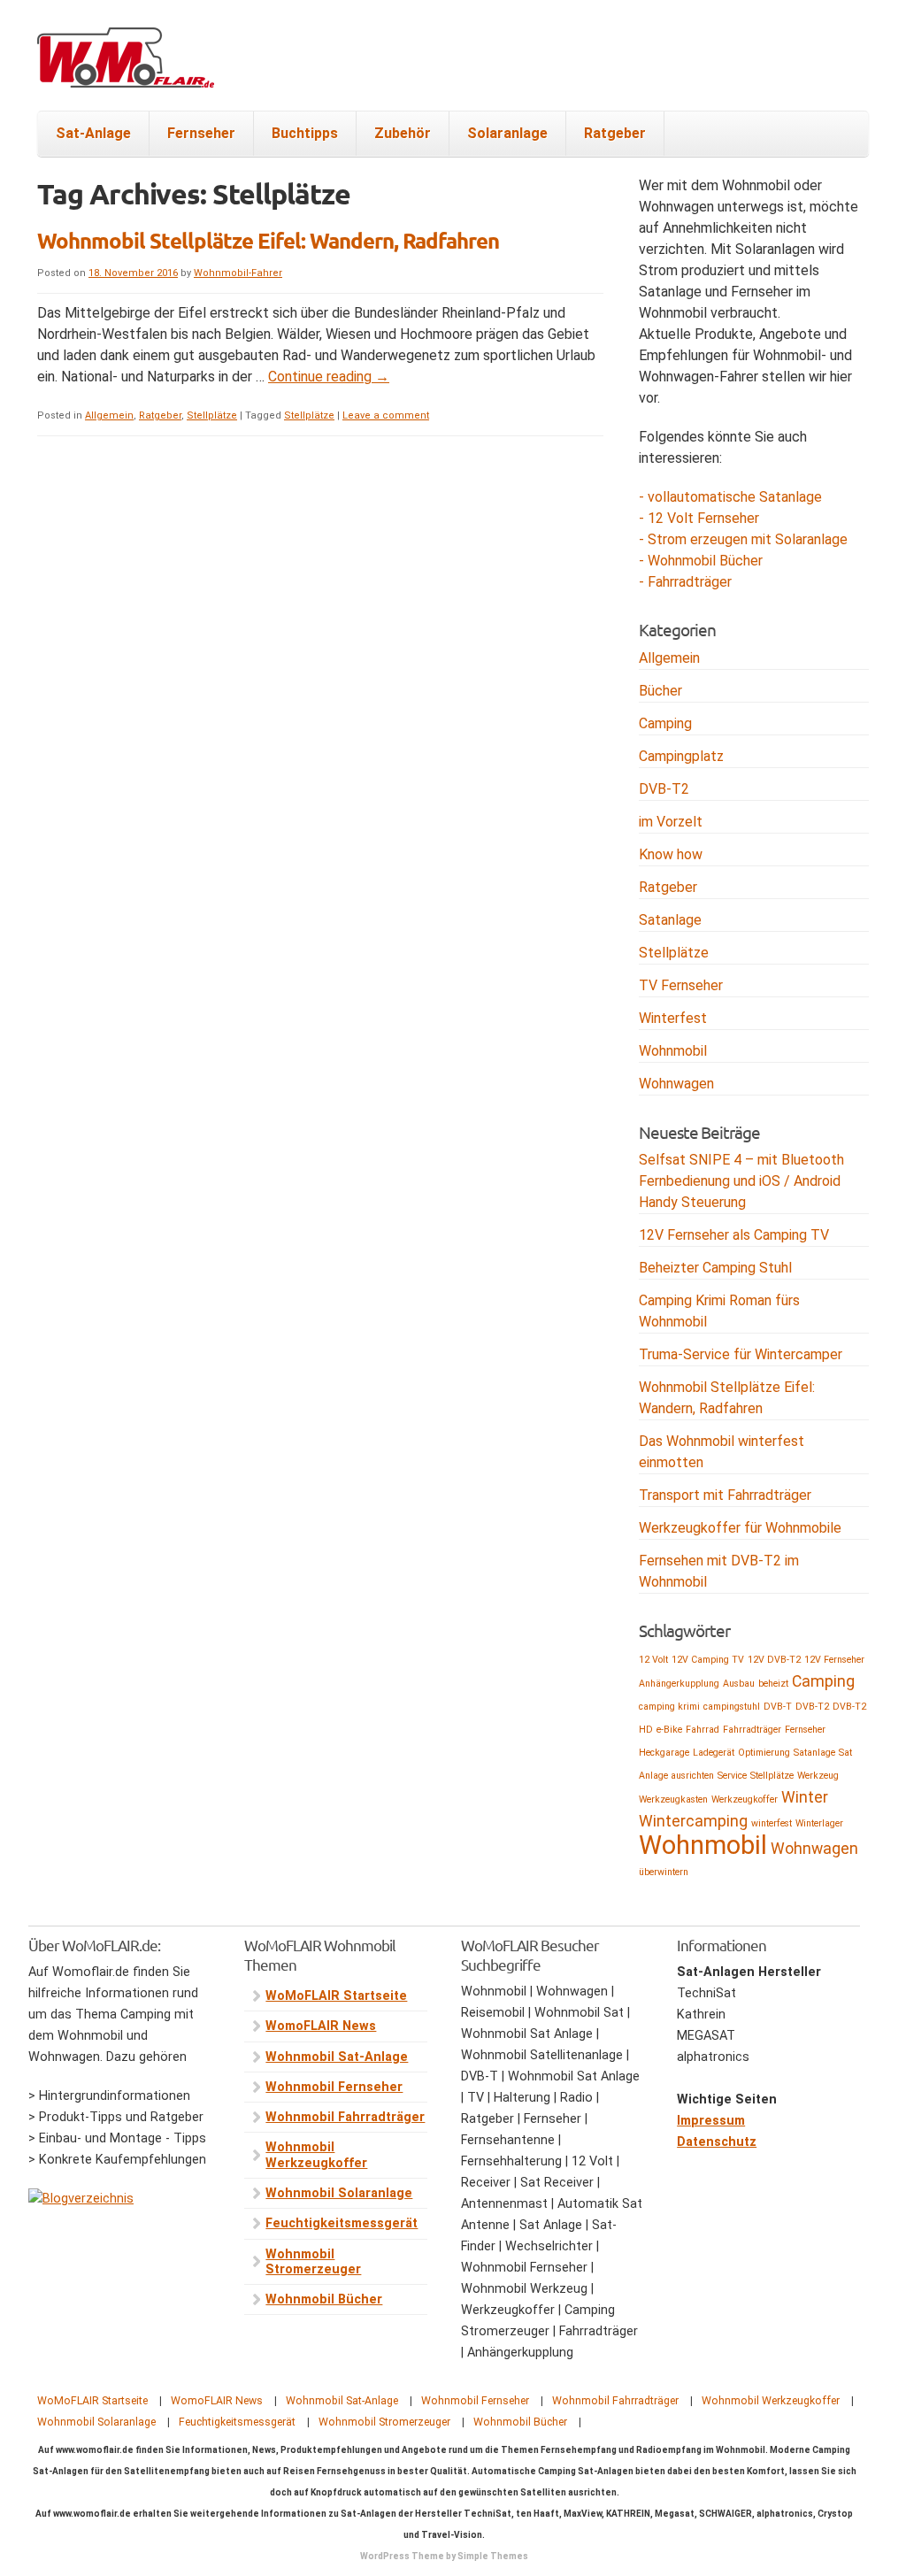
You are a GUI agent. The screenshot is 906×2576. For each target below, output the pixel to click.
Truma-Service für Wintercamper (741, 1354)
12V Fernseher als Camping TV (734, 1235)
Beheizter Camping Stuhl (715, 1268)
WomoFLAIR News (321, 2026)
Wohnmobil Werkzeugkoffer (316, 2155)
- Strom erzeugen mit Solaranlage (743, 539)
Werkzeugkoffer (745, 1799)
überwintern (664, 1872)
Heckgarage (664, 1753)
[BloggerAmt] (81, 2199)
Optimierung (764, 1753)
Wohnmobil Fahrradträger (345, 2117)
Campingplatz (681, 756)
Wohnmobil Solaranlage (339, 2193)
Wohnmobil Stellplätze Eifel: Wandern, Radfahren (268, 240)
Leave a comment (386, 415)
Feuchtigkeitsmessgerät (342, 2223)
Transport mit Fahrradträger (725, 1495)
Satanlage (670, 920)
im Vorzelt (671, 822)
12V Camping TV (708, 1660)
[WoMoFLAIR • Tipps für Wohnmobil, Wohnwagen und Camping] (126, 68)
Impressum (711, 2121)
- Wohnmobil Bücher (701, 561)
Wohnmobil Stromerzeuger (313, 2262)
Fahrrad (703, 1730)
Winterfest (673, 1018)
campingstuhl (732, 1707)
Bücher (660, 691)
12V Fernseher (834, 1660)
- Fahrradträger (685, 582)
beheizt (773, 1684)
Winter (805, 1797)
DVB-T (778, 1707)
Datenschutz (717, 2142)
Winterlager (819, 1823)
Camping (665, 723)
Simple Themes (493, 2556)
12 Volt (653, 1660)
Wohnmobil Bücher (324, 2299)
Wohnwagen (676, 1084)
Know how (671, 854)
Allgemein (109, 415)
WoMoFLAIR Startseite (336, 1996)
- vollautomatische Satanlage (730, 497)
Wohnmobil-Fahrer (238, 273)
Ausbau (739, 1684)
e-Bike (669, 1730)
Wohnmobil (673, 1051)
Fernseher (201, 133)
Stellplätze (212, 415)
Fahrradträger (752, 1730)
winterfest (772, 1823)
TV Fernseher (681, 985)
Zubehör (403, 133)
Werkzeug (818, 1776)
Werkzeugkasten (673, 1799)
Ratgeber (615, 133)
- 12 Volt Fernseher (699, 518)
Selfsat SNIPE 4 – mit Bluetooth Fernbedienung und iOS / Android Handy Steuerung (741, 1181)
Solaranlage (507, 133)
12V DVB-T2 (774, 1660)
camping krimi (669, 1707)
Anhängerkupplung (679, 1684)
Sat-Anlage (93, 133)
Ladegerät (714, 1753)
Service (732, 1776)
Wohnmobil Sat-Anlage (337, 2057)
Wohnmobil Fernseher (334, 2087)
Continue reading (329, 377)
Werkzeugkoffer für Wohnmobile (740, 1528)
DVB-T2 (664, 789)
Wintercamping (693, 1821)
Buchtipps (305, 133)
